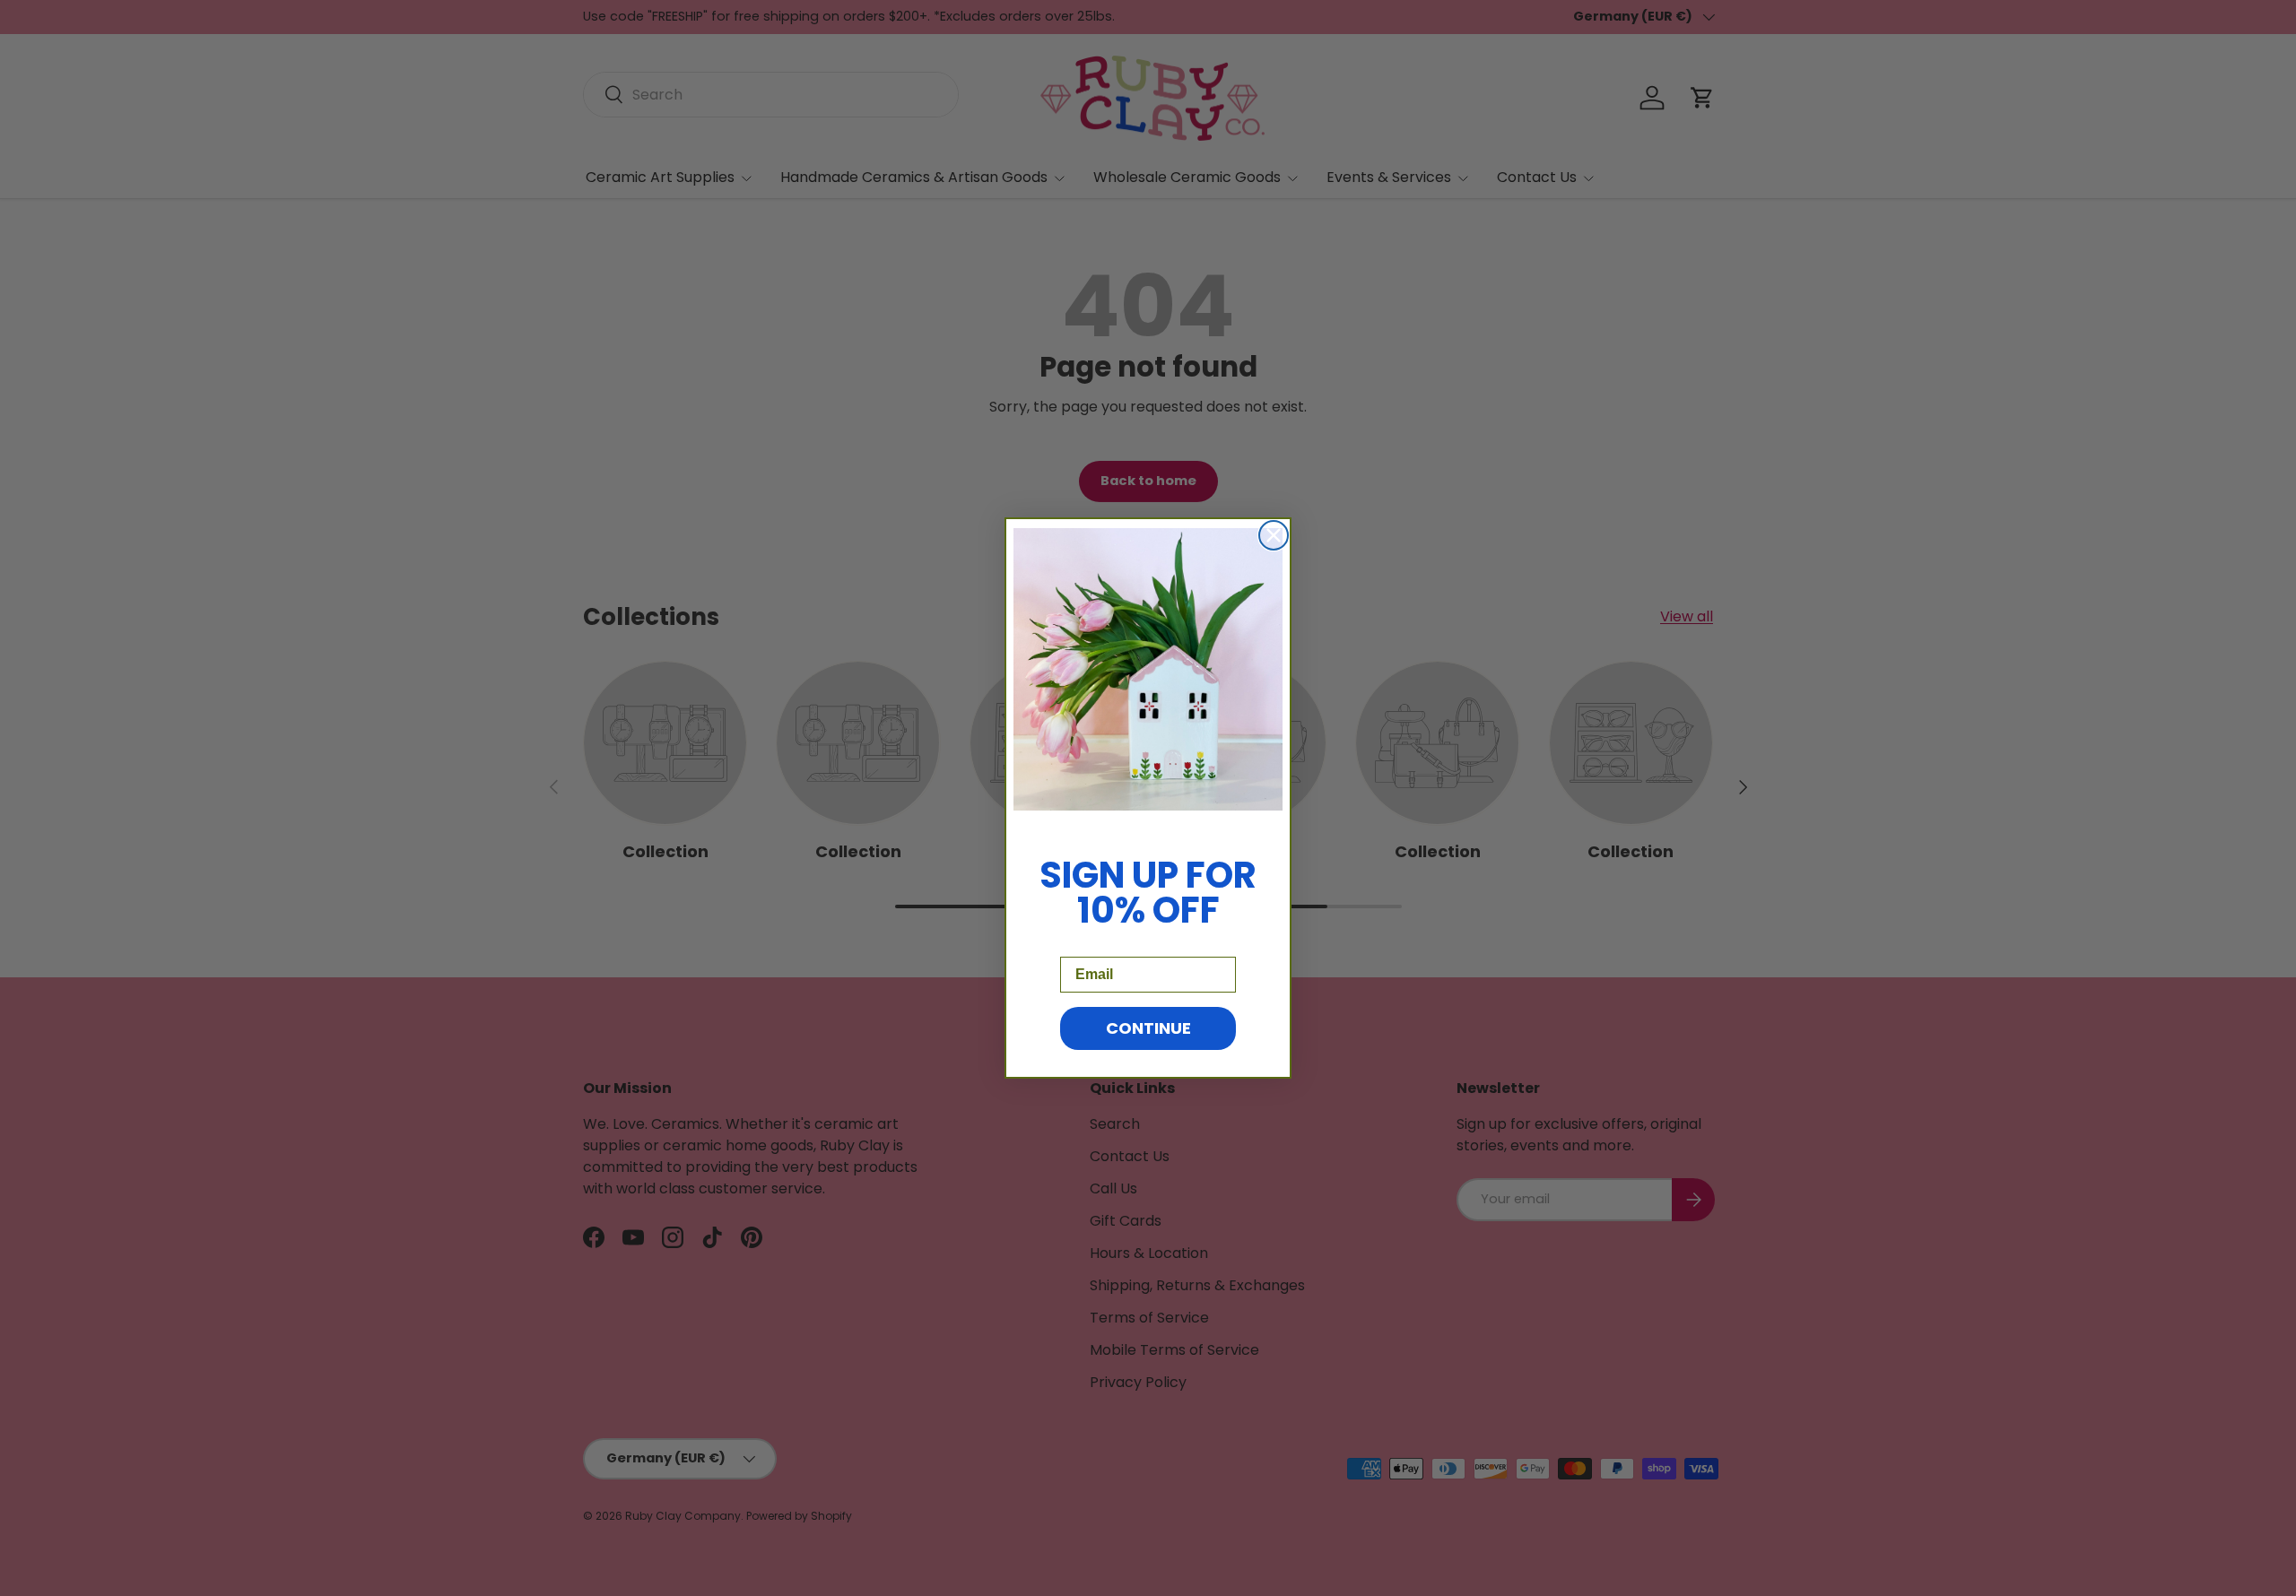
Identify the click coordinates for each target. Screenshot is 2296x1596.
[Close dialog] (1274, 535)
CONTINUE (1148, 1028)
